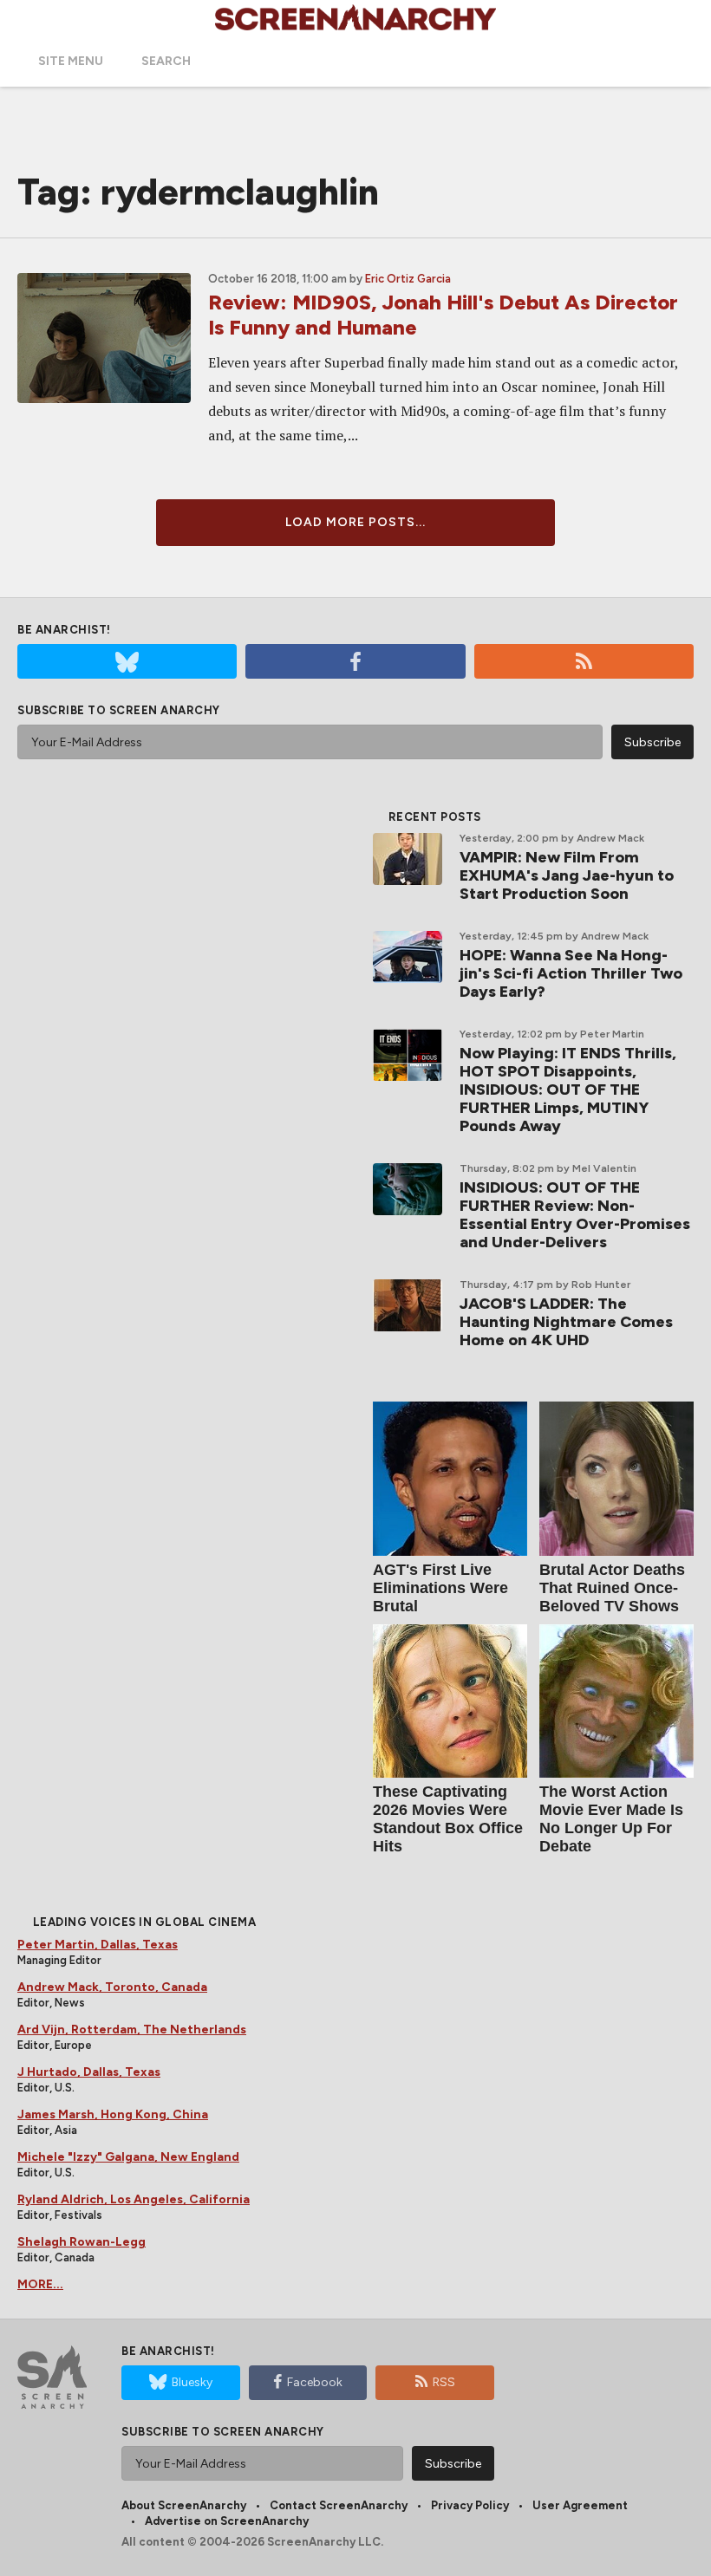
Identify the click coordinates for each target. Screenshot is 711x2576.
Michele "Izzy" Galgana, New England (128, 2157)
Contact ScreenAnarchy (339, 2505)
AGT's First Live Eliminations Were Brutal (440, 1588)
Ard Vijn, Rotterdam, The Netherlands (132, 2030)
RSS (444, 2382)
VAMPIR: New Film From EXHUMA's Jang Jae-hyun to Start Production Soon (567, 875)
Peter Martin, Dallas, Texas (98, 1945)
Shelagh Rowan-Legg (82, 2242)
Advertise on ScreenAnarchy (227, 2521)
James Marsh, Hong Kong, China (113, 2114)
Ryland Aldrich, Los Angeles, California (134, 2199)
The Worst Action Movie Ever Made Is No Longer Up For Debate (611, 1819)
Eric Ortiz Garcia (408, 279)
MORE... (40, 2284)
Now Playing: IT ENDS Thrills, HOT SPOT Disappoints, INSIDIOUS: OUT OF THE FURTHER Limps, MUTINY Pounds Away (568, 1090)
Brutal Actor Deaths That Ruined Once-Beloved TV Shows (612, 1588)
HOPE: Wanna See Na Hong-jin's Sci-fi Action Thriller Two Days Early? (571, 973)
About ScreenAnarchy (184, 2505)
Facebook (315, 2382)
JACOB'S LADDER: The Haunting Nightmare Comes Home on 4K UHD (566, 1322)
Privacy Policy (470, 2505)
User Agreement (580, 2505)
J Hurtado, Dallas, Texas (89, 2072)
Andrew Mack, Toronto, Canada (112, 1987)
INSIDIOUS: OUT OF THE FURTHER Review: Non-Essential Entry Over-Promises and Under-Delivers (575, 1215)
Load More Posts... (355, 522)
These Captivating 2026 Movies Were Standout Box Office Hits (448, 1819)
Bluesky (192, 2382)
